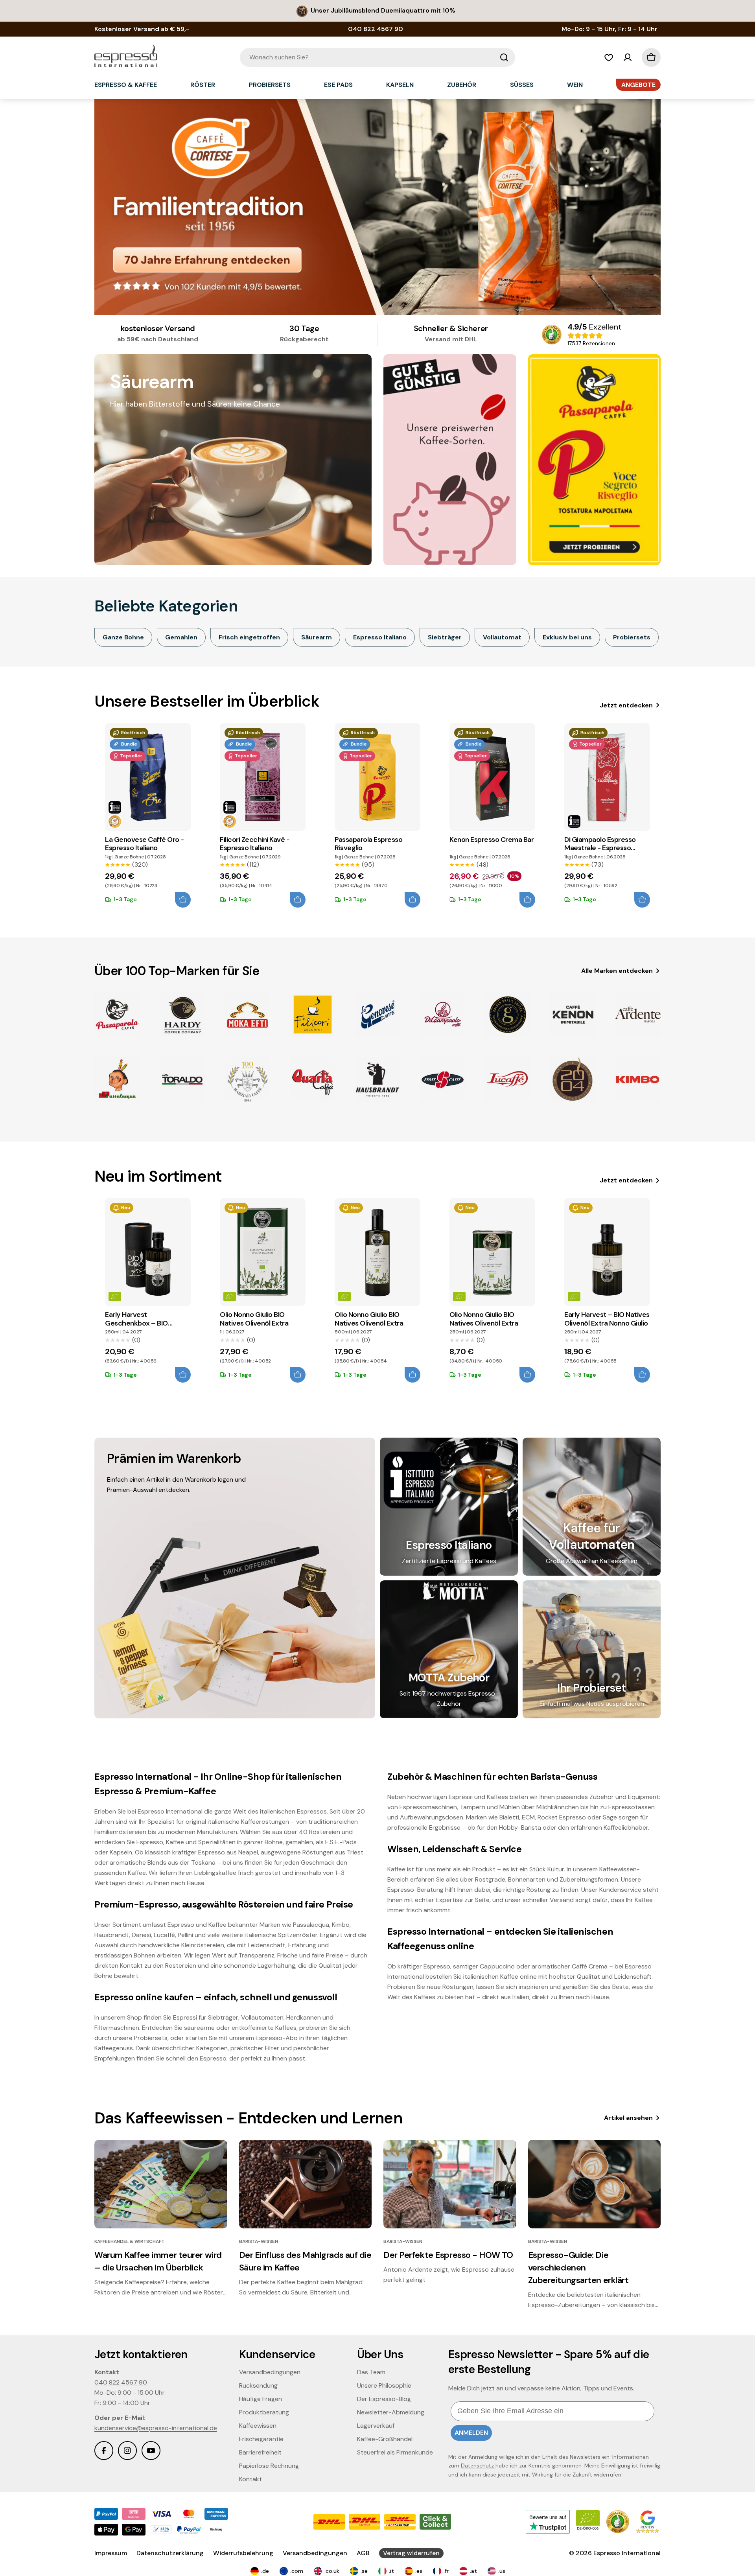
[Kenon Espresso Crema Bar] (492, 777)
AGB (363, 2553)
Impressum (111, 2553)
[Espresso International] (450, 460)
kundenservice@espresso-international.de (156, 2428)
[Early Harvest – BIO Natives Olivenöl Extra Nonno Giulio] (607, 1252)
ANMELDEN (471, 2433)
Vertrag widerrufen (411, 2553)
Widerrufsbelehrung (243, 2553)
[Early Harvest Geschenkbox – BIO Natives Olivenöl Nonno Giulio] (148, 1252)
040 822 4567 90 (121, 2382)
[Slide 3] (377, 207)
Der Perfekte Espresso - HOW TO (448, 2255)
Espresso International (627, 2553)
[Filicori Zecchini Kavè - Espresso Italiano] (263, 777)
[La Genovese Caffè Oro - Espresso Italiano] (148, 777)
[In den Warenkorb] (183, 900)
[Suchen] (504, 57)
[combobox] (377, 57)
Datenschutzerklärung (170, 2553)
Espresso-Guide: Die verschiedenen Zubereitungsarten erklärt (578, 2268)
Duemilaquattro (405, 10)
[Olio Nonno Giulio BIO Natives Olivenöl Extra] (263, 1252)
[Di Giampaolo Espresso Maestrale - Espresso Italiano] (607, 777)
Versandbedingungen (315, 2553)
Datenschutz (478, 2466)
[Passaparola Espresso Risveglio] (377, 777)
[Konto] (628, 57)
